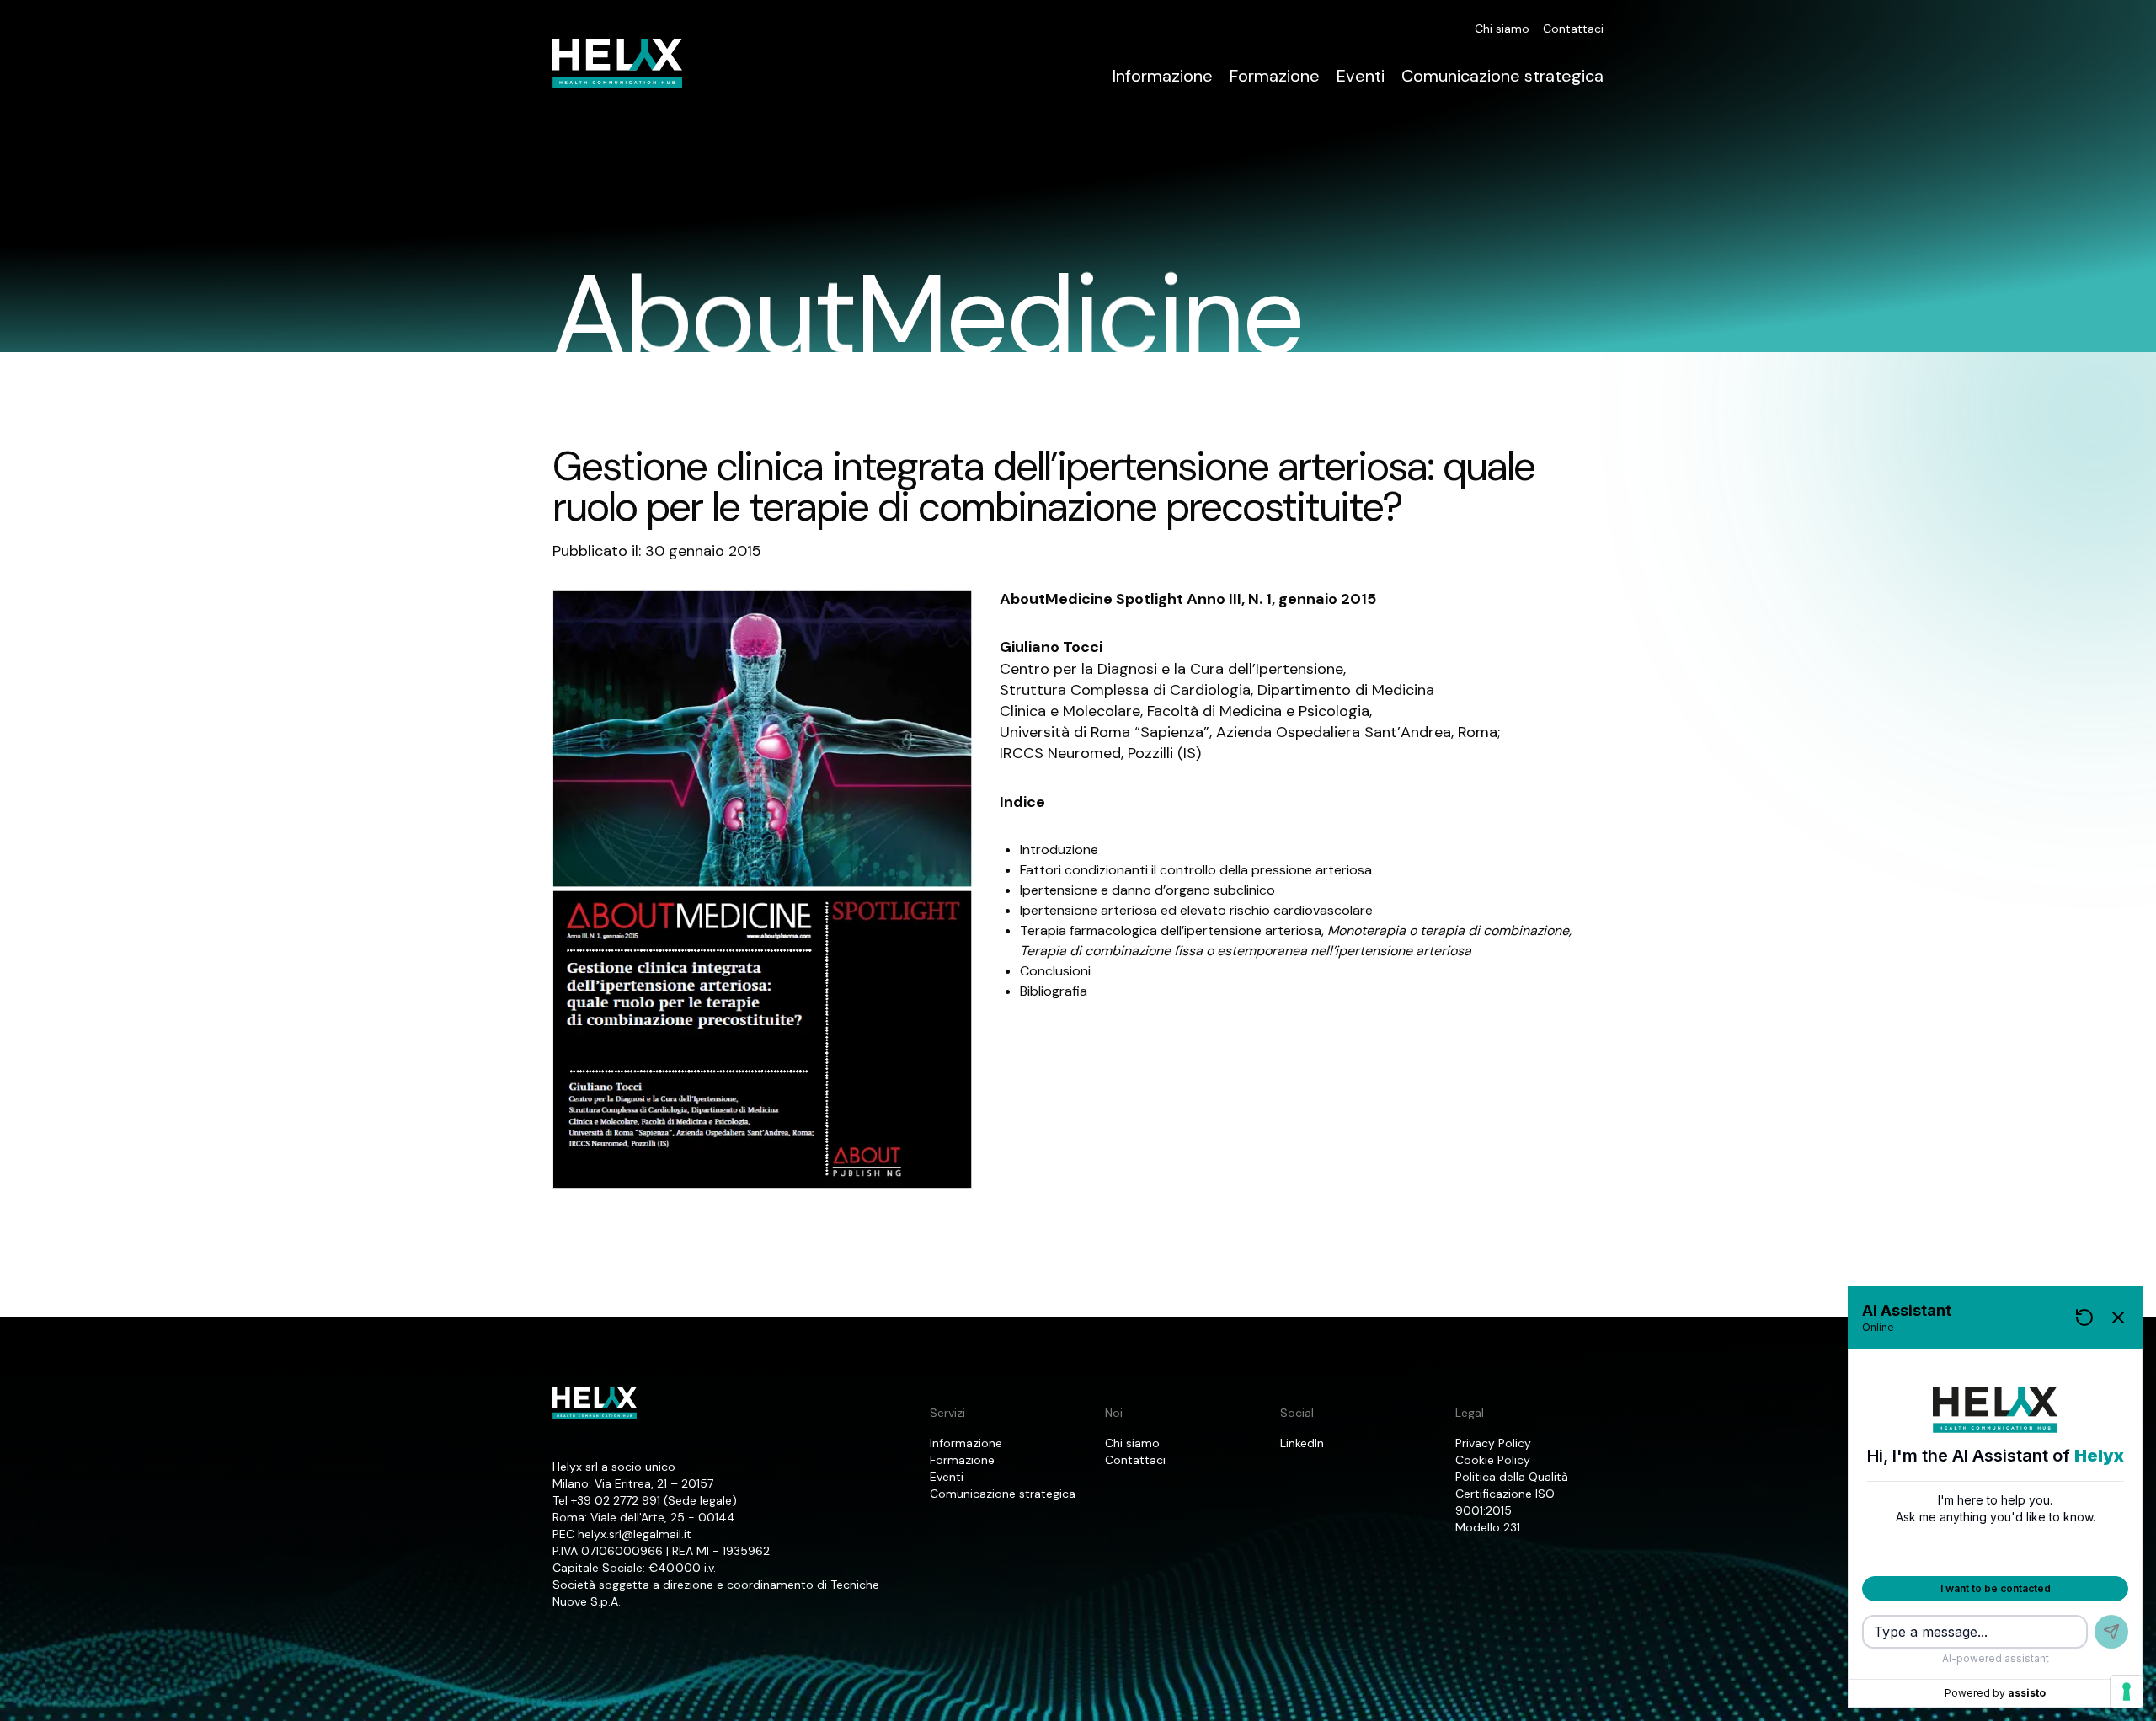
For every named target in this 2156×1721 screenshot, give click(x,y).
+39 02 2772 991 (616, 1500)
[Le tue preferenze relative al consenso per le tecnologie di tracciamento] (2127, 1692)
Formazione (1275, 76)
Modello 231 (1488, 1527)
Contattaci (1573, 29)
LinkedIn (1302, 1443)
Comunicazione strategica (1502, 76)
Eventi (1361, 76)
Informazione (1163, 76)
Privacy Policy (1493, 1443)
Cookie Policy (1493, 1460)
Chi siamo (1502, 29)
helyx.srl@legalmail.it (635, 1534)
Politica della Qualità (1512, 1477)
